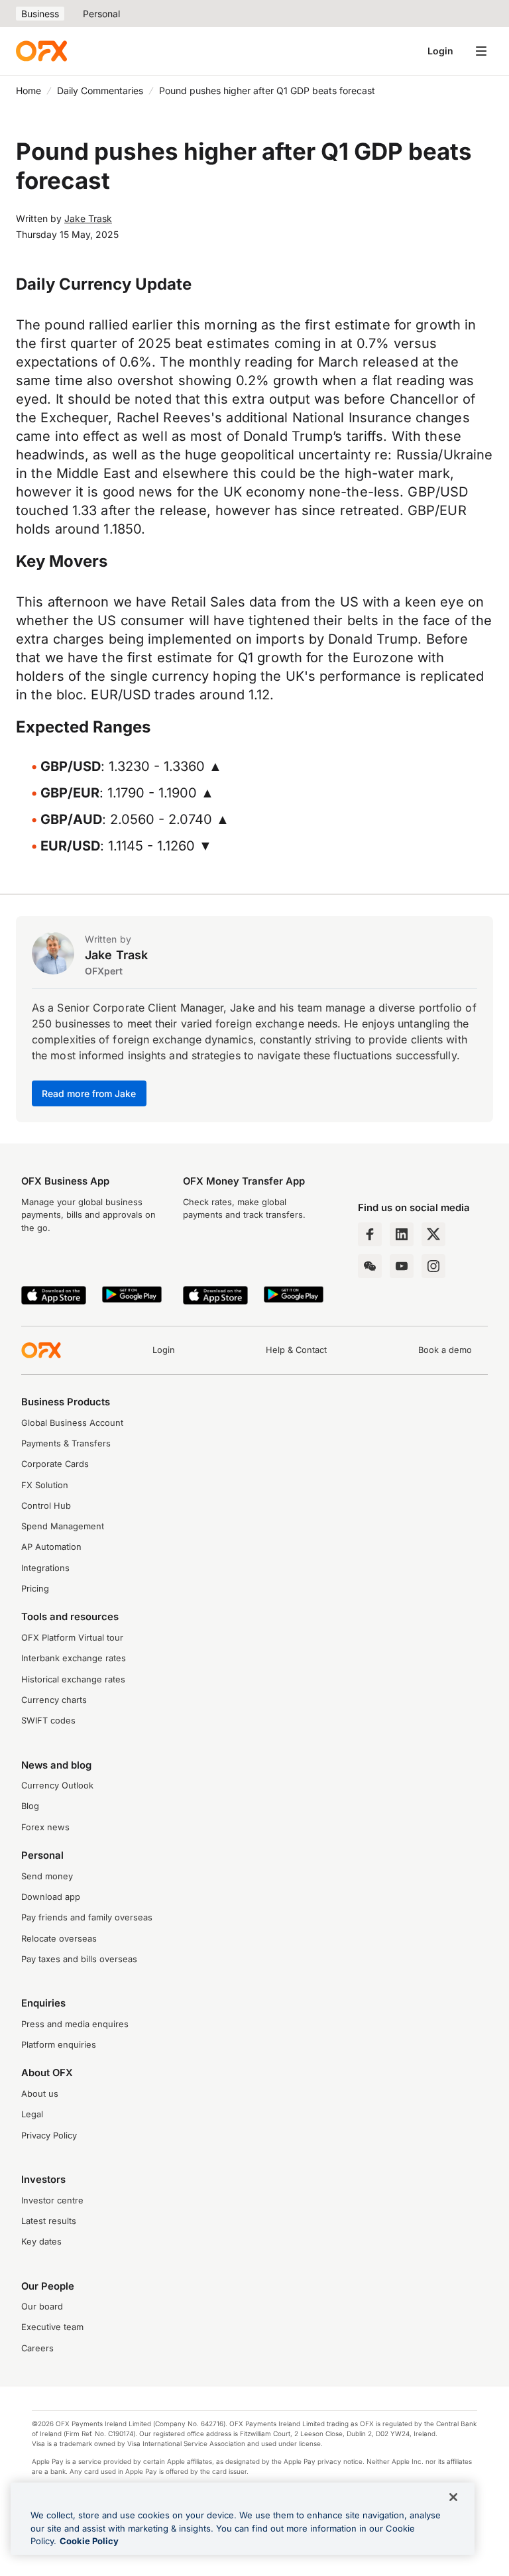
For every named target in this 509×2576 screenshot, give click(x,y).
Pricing (35, 1589)
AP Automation (51, 1547)
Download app (51, 1897)
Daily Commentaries (100, 90)
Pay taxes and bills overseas (79, 1959)
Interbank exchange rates (74, 1658)
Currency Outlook (57, 1786)
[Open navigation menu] (481, 51)
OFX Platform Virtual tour (72, 1638)
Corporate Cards (55, 1464)
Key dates (41, 2242)
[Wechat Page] (370, 1266)
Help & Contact (296, 1350)
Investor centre (52, 2200)
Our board (42, 2307)
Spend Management (63, 1526)
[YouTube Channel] (402, 1266)
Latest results (49, 2221)
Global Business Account (72, 1423)
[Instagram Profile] (433, 1266)
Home (28, 90)
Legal (32, 2114)
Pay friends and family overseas (87, 1917)
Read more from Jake (89, 1093)
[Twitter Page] (433, 1234)
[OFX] (41, 51)
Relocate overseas (59, 1939)
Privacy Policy (49, 2136)
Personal (101, 14)
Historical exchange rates (73, 1679)
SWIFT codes (48, 1721)
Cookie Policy (89, 2541)
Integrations (45, 1568)
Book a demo (445, 1350)
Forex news (45, 1827)
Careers (37, 2348)
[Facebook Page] (370, 1234)
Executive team (52, 2327)
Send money (47, 1876)
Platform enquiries (59, 2045)
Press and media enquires (75, 2024)
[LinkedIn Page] (402, 1234)
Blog (30, 1806)
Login (440, 51)
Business (40, 14)
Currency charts (54, 1700)
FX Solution (45, 1485)
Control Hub (46, 1506)
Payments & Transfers (66, 1443)
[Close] (453, 2497)
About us (40, 2094)
